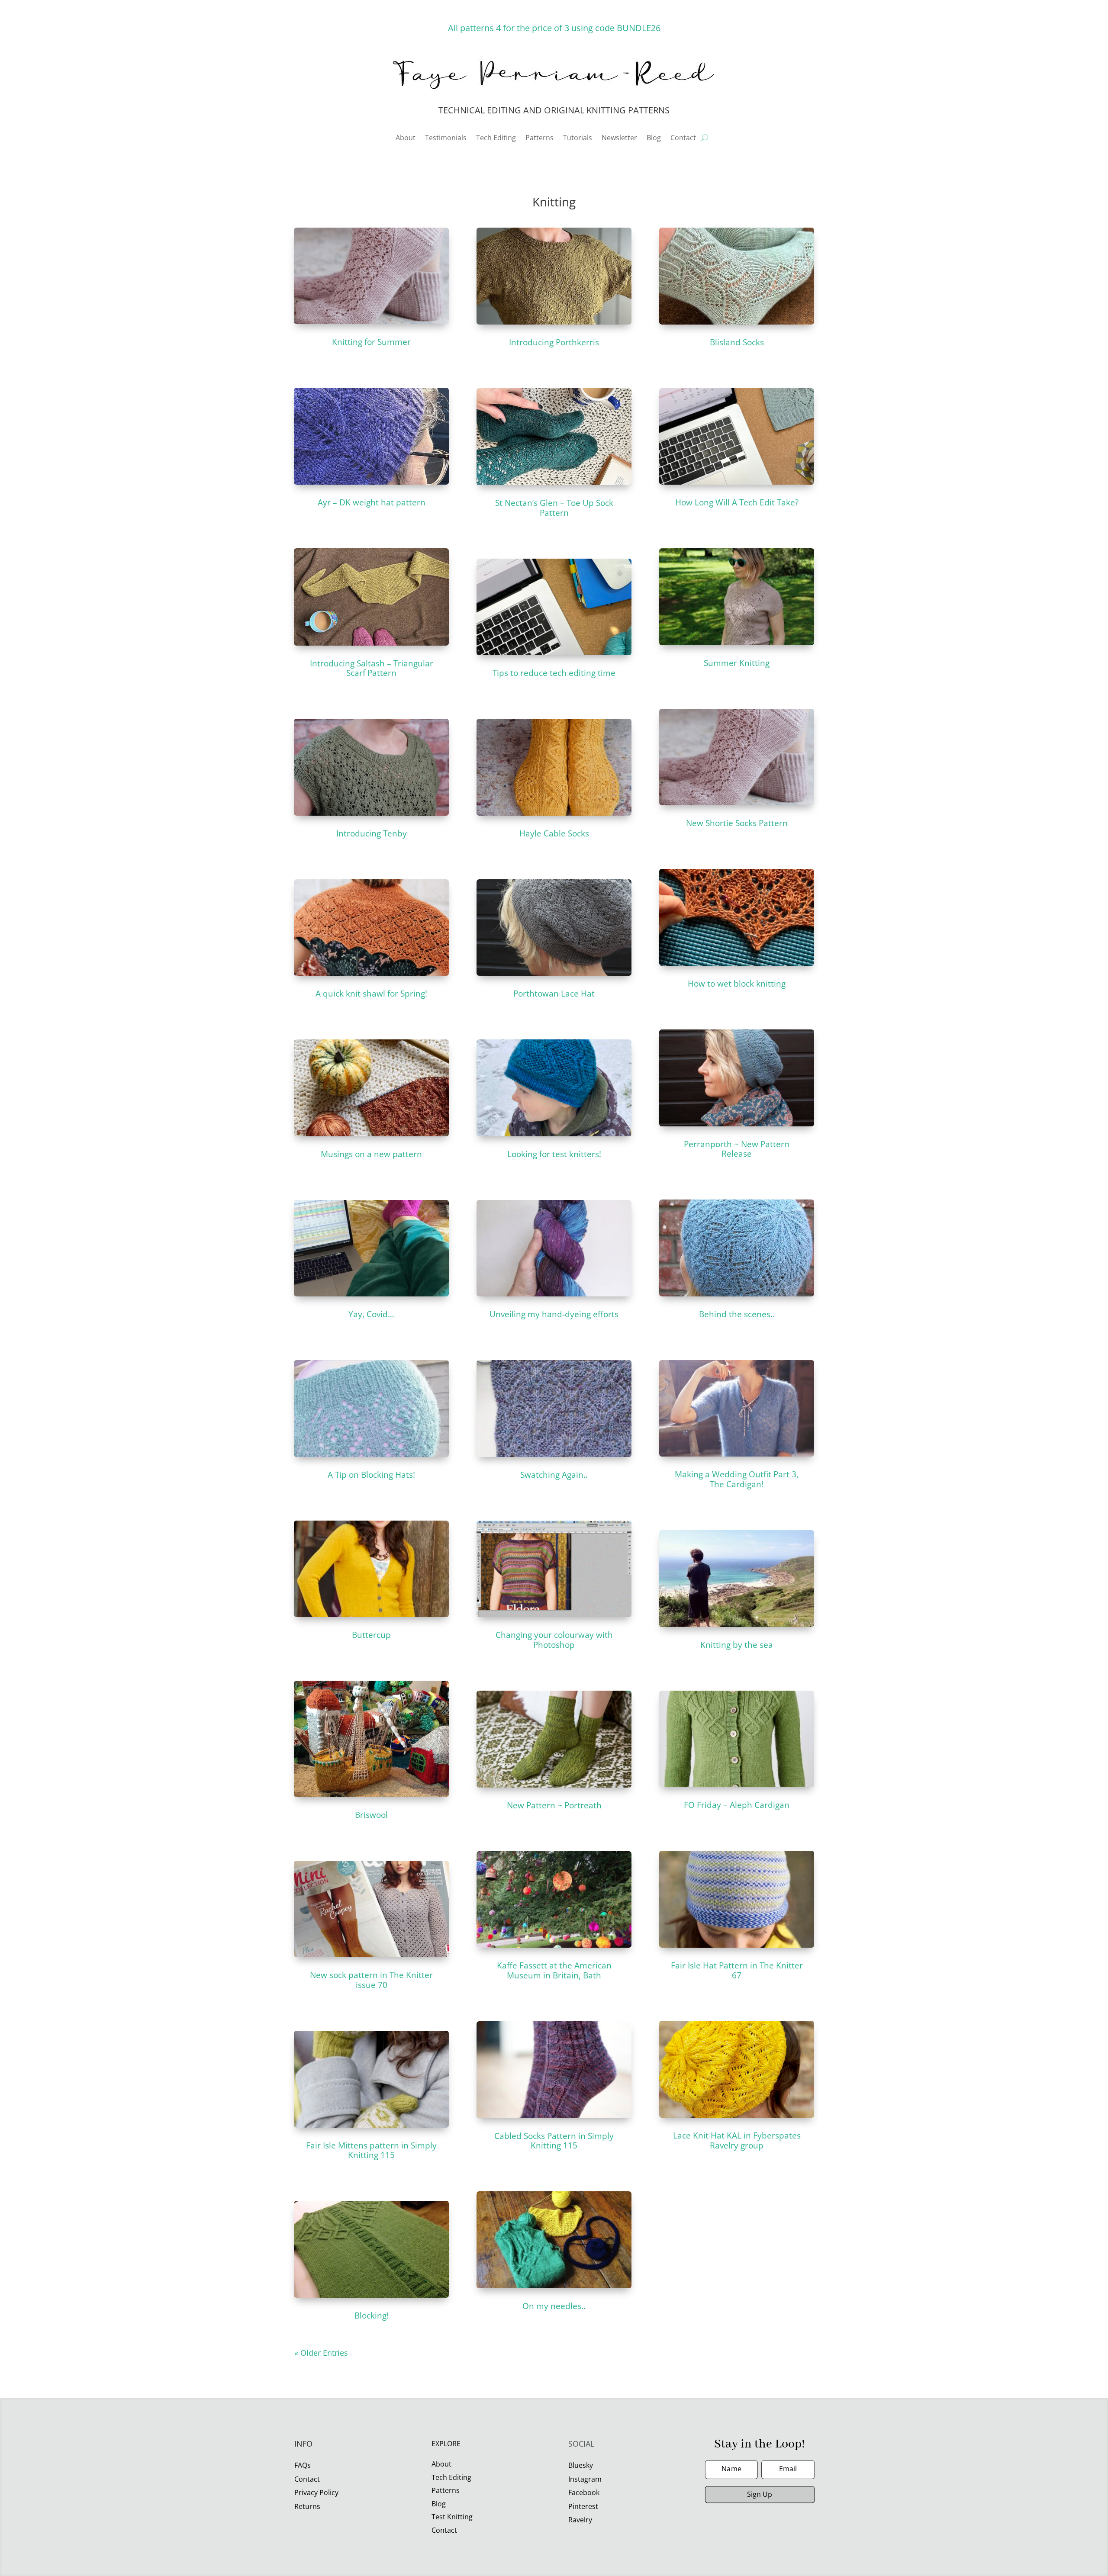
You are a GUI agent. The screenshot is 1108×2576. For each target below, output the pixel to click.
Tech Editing (496, 138)
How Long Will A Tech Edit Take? (737, 502)
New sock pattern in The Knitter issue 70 (371, 1980)
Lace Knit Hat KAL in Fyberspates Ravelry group (737, 2140)
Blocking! (372, 2316)
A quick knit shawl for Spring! (371, 994)
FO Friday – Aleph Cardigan (737, 1805)
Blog (654, 138)
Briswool (371, 1815)
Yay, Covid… (371, 1314)
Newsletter (619, 138)
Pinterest (583, 2506)
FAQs (303, 2465)
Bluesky (581, 2465)
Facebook (584, 2492)
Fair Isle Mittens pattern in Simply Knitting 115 (371, 2150)
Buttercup (371, 1635)
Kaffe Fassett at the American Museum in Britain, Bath (554, 1970)
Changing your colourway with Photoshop (554, 1640)
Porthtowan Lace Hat (554, 994)
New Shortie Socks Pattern (737, 823)
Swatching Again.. (554, 1475)
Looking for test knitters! (554, 1154)
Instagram (585, 2479)
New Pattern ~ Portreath (554, 1805)
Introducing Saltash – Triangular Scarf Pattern (372, 668)
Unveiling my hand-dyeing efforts (554, 1314)
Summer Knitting (737, 663)
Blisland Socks (737, 342)
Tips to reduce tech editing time (554, 673)
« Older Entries (321, 2353)
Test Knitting (452, 2517)
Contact (683, 138)
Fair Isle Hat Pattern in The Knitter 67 (737, 1970)
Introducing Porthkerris (554, 342)
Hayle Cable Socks (554, 833)
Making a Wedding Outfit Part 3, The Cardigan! (737, 1479)
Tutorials (578, 138)
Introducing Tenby (372, 833)
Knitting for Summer (371, 342)
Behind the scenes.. (737, 1314)
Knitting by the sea (737, 1645)
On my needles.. (554, 2306)
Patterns (540, 138)
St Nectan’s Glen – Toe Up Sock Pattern (554, 508)
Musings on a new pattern (371, 1154)
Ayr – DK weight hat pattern (372, 502)
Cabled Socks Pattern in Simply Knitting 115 (554, 2141)
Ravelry (580, 2520)
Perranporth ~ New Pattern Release (737, 1149)
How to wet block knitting (737, 984)
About (406, 138)
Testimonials (446, 138)
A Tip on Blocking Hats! (371, 1475)
